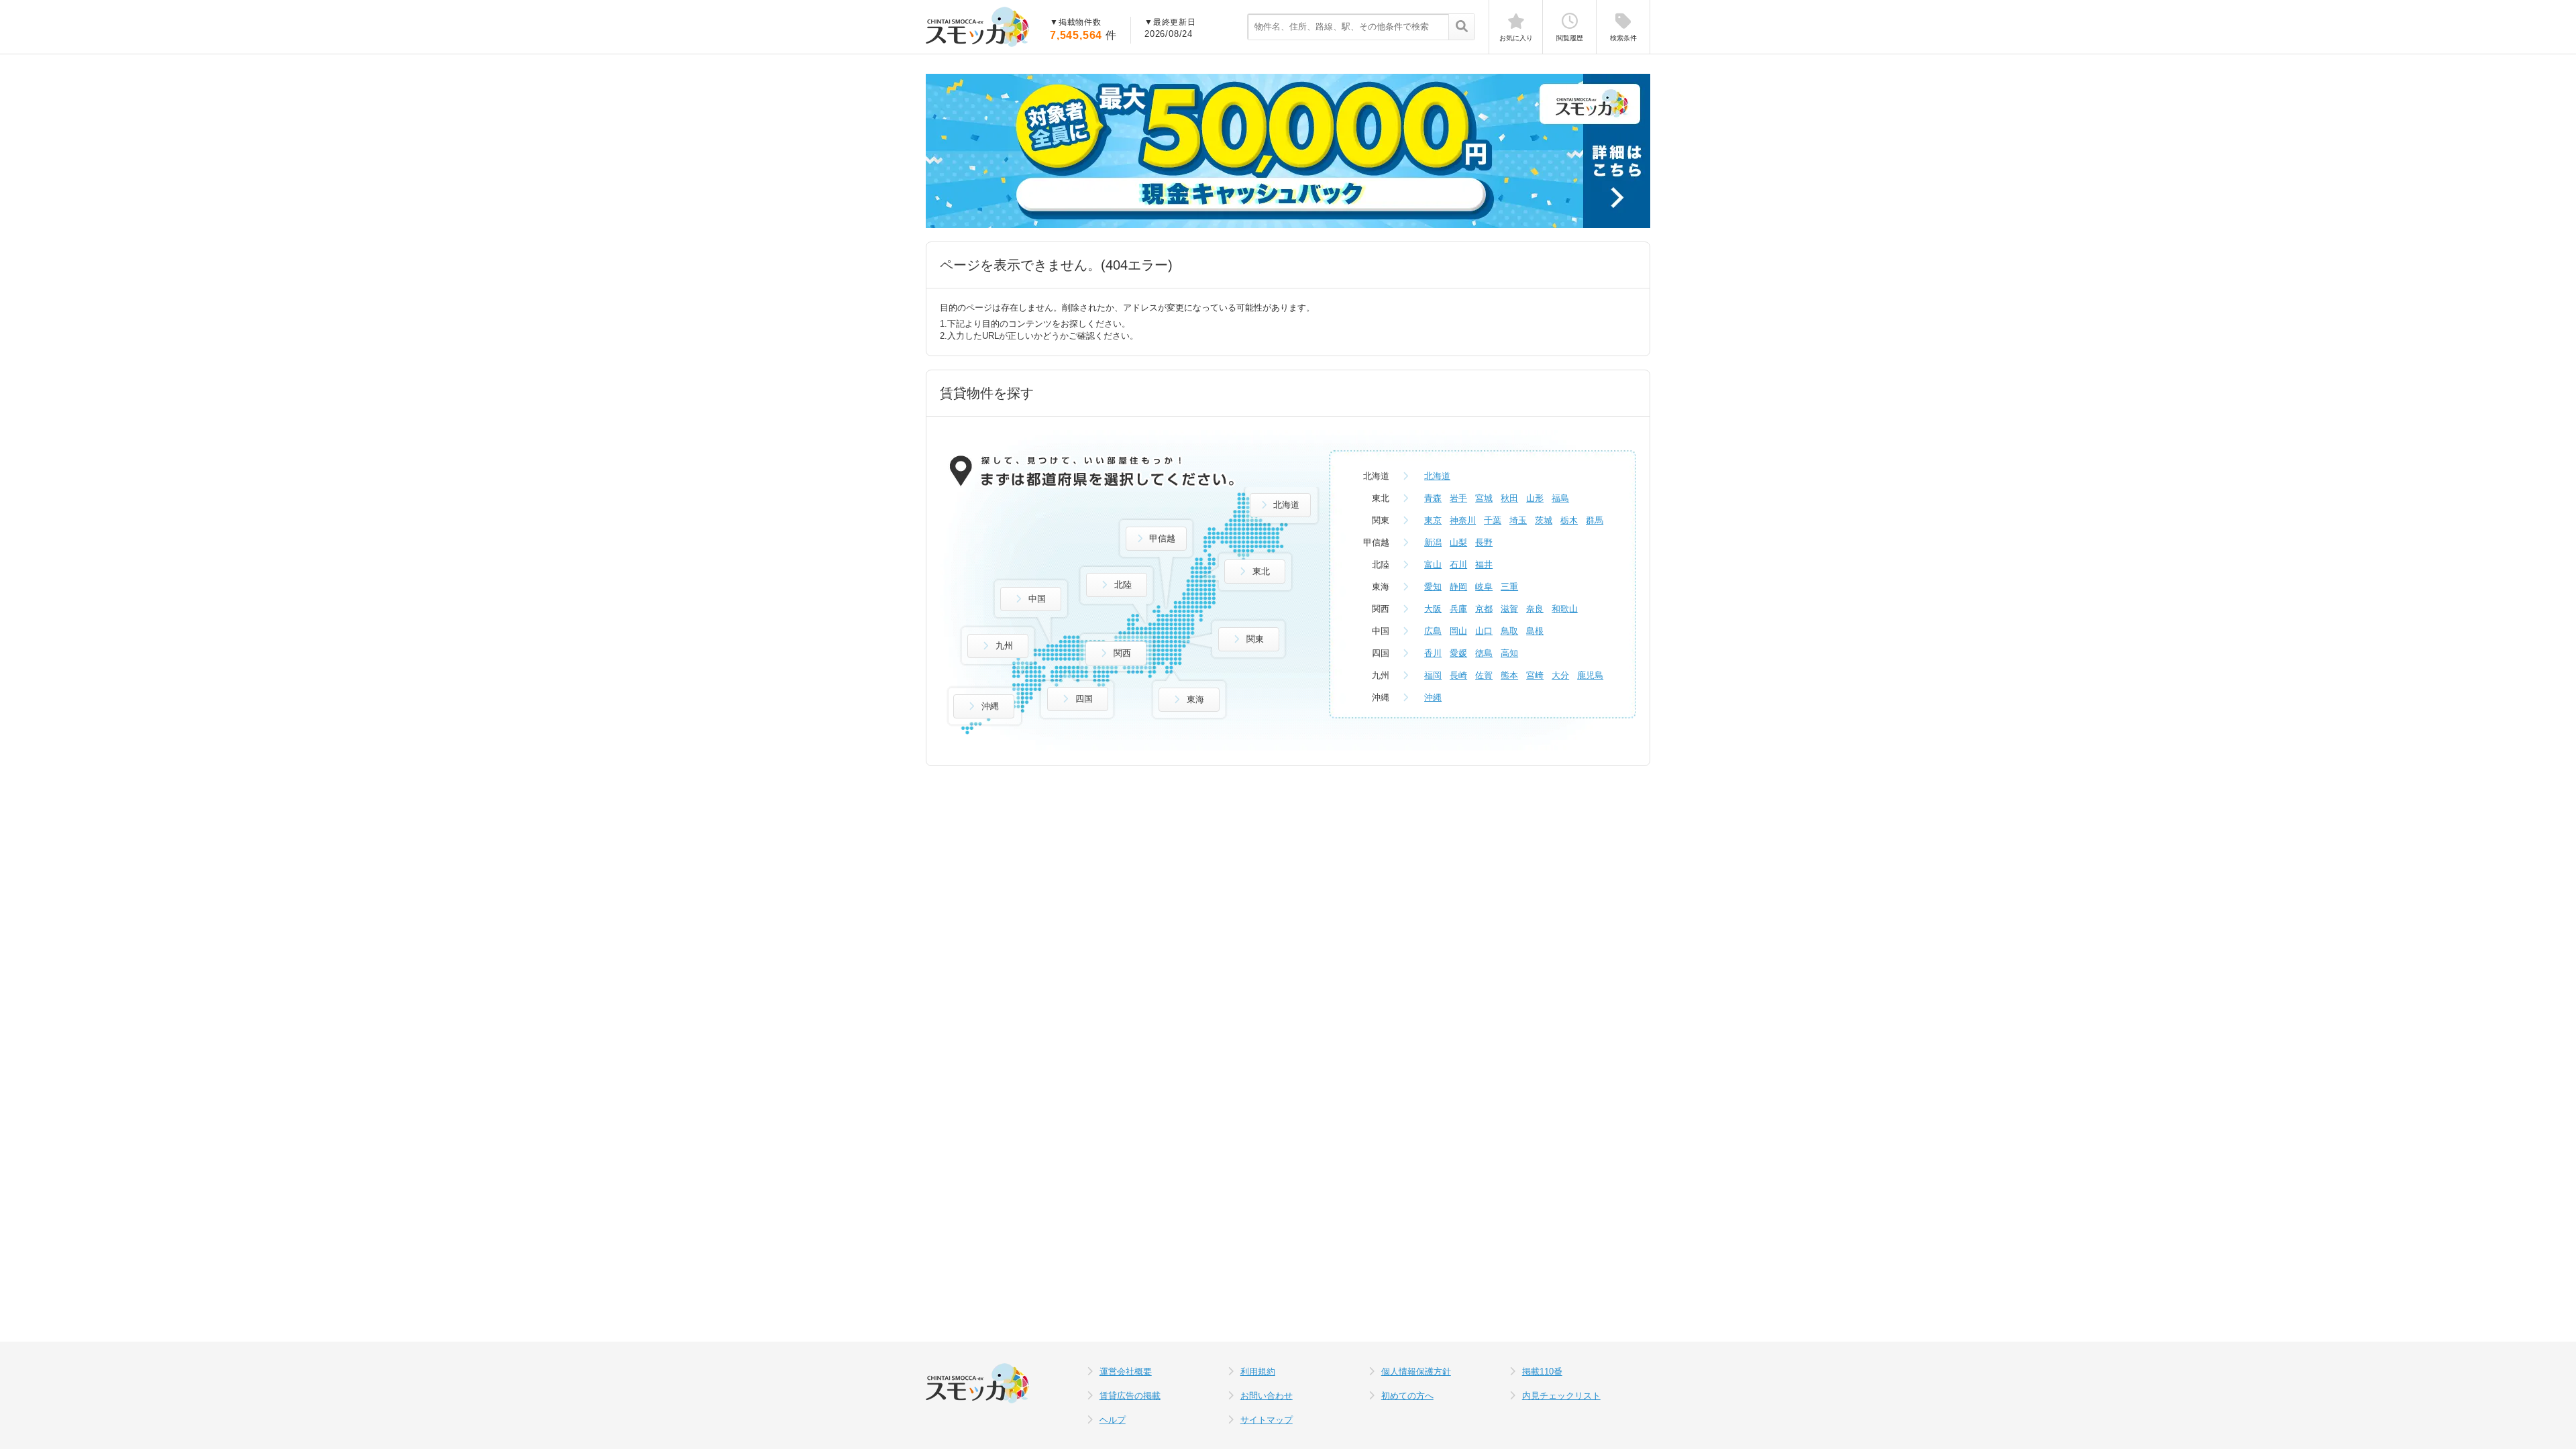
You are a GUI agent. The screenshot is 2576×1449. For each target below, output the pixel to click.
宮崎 (1535, 675)
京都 (1484, 609)
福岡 (1433, 675)
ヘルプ (1113, 1420)
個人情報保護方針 (1416, 1372)
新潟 (1433, 542)
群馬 (1595, 520)
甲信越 (1162, 538)
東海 (1195, 699)
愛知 (1433, 587)
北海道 (1286, 505)
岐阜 (1484, 587)
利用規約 (1258, 1372)
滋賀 (1509, 609)
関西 (1122, 653)
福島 (1560, 498)
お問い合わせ (1267, 1396)
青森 (1433, 498)
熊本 (1509, 675)
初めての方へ (1407, 1396)
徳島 (1484, 653)
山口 (1484, 631)
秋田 (1509, 498)
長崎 (1458, 675)
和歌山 (1565, 609)
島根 (1535, 631)
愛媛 (1458, 653)
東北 (1261, 571)
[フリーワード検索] (1461, 28)
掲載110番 (1542, 1372)
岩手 (1458, 498)
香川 (1433, 653)
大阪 (1433, 609)
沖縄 (990, 706)
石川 (1458, 565)
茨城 (1544, 520)
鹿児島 (1590, 675)
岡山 (1458, 631)
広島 (1433, 631)
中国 (1037, 599)
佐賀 (1484, 675)
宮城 (1484, 498)
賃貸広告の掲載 (1130, 1396)
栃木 (1569, 520)
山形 (1535, 498)
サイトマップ (1267, 1420)
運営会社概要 (1126, 1372)
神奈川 (1463, 520)
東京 (1433, 520)
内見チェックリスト (1561, 1396)
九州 (1004, 646)
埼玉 (1518, 520)
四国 (1084, 699)
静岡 (1458, 587)
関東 (1255, 639)
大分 (1560, 675)
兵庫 (1458, 609)
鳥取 (1509, 631)
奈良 (1535, 609)
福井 (1484, 565)
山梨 (1458, 542)
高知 (1509, 653)
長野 (1484, 542)
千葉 (1493, 520)
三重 (1509, 587)
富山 (1433, 565)
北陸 (1123, 585)
